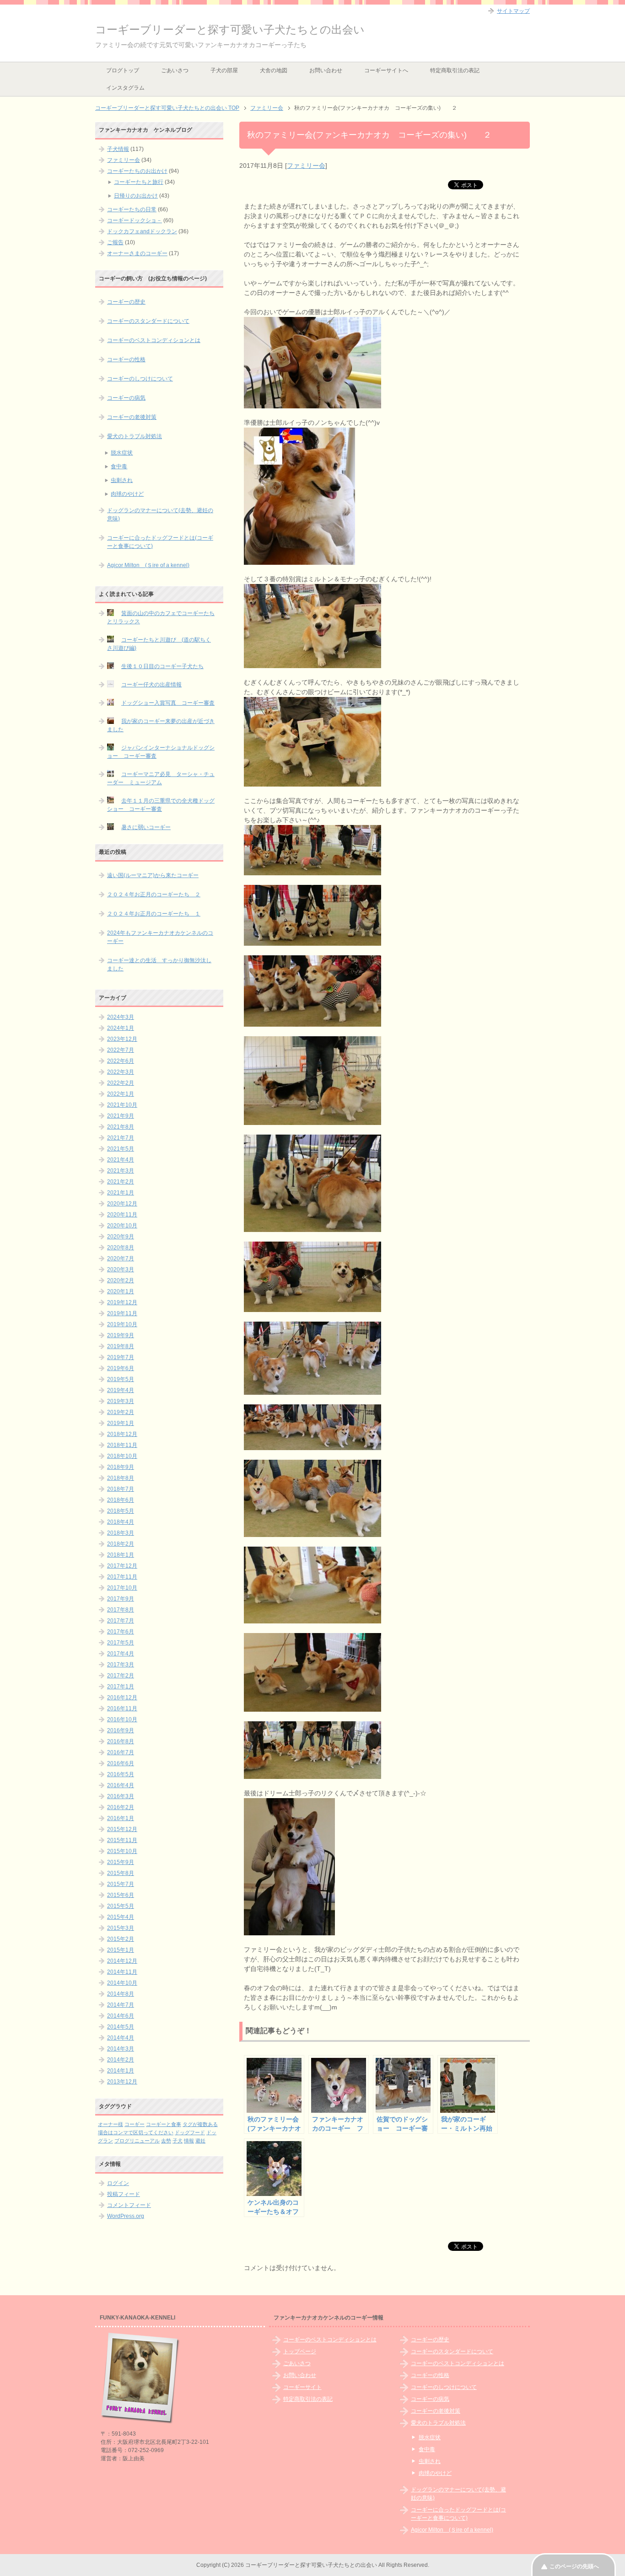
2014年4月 (121, 2038)
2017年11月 (122, 1577)
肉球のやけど (127, 494)
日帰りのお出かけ (136, 196)
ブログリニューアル (137, 2141)
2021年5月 (121, 1149)
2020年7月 (121, 1259)
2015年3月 (121, 1928)
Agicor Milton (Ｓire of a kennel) (148, 565)
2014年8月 (121, 1994)
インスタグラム (125, 88)
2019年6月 (121, 1368)
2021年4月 (121, 1160)
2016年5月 (121, 1774)
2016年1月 (121, 1818)
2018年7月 (121, 1489)
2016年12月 (122, 1698)
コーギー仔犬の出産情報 (151, 685)
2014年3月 (121, 2049)
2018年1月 (121, 1555)
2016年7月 (121, 1752)
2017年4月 (121, 1654)
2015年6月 (121, 1895)
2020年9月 (121, 1237)
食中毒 (119, 466)
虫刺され (122, 480)
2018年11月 (122, 1445)
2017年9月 (121, 1599)
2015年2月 (121, 1939)
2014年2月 (121, 2060)
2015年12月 (122, 1829)
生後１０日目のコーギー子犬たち (162, 666)
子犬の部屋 (224, 70)
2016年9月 (121, 1730)
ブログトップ (123, 70)
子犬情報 (118, 149)
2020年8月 (121, 1248)
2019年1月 (121, 1423)
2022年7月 (121, 1050)
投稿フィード (124, 2194)
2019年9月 (121, 1335)
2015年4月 (121, 1917)
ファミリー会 (306, 166)
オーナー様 (110, 2124)
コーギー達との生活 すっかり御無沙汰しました (159, 964)
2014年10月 (122, 1983)
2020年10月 (122, 1226)
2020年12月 (122, 1204)
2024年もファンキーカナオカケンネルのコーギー (160, 937)
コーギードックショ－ (135, 220)
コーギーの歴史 (126, 302)
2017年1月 (121, 1687)
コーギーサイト (302, 2387)
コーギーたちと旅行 (139, 182)
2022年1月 (121, 1094)
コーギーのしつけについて (140, 379)
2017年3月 (121, 1665)
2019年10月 (122, 1324)
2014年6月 (121, 2016)
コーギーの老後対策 (132, 417)
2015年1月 (121, 1950)
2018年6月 (121, 1500)
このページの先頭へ (574, 2566)
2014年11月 (122, 1972)
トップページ (300, 2351)
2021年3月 (121, 1171)
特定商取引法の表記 (455, 70)
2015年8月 (121, 1873)
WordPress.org (126, 2216)
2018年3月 (121, 1533)
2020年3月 (121, 1269)
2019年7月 (121, 1357)
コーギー (135, 2124)
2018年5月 (121, 1511)
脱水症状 (122, 453)
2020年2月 (121, 1280)
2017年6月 (121, 1632)
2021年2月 (121, 1182)
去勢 (166, 2141)
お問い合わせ (326, 70)
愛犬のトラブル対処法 (135, 436)
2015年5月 (121, 1906)
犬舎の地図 (274, 70)
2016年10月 (122, 1719)
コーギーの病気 (126, 398)
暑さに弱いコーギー (146, 827)
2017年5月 (121, 1643)
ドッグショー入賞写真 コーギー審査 (168, 703)
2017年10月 (122, 1588)
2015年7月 (121, 1884)
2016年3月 (121, 1796)
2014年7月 (121, 2005)
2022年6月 (121, 1061)
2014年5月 (121, 2027)
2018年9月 (121, 1467)
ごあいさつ (175, 70)
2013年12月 (122, 2082)
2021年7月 (121, 1138)
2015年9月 (121, 1862)
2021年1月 (121, 1193)
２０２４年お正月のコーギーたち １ (154, 914)
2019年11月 (122, 1313)
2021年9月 (121, 1116)
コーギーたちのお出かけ (137, 171)
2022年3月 (121, 1072)
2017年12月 (122, 1566)
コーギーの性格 (126, 359)
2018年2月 (121, 1544)
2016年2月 (121, 1807)
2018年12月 (122, 1434)
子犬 (178, 2141)
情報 (189, 2141)
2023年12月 (122, 1039)
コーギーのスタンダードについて (148, 321)
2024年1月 (121, 1028)
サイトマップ (513, 11)
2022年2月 (121, 1083)
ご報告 (115, 242)
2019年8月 (121, 1346)
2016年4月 (121, 1785)
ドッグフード (190, 2132)
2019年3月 (121, 1401)
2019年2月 (121, 1412)
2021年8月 (121, 1127)
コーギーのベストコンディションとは (154, 340)
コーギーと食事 (164, 2124)
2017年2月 (121, 1676)
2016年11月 (122, 1708)
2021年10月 (122, 1105)
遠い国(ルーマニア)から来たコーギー (153, 875)
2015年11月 (122, 1840)
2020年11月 (122, 1215)
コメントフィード (129, 2205)
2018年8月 (121, 1478)
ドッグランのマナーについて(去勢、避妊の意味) (160, 514)
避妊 (200, 2141)
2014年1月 (121, 2071)
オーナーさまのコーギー (137, 253)
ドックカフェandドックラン (142, 231)
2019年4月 (121, 1390)
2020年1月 (121, 1291)
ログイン (118, 2183)
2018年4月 (121, 1522)
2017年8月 (121, 1610)
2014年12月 (122, 1961)
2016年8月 (121, 1741)
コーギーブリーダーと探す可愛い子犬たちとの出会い (230, 29)
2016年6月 (121, 1763)
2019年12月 (122, 1302)
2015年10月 (122, 1851)
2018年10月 (122, 1456)
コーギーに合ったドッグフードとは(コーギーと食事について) (160, 542)
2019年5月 (121, 1379)
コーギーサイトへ (386, 70)
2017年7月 (121, 1621)
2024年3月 (121, 1017)
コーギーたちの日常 (132, 209)
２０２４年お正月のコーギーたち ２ (154, 894)
